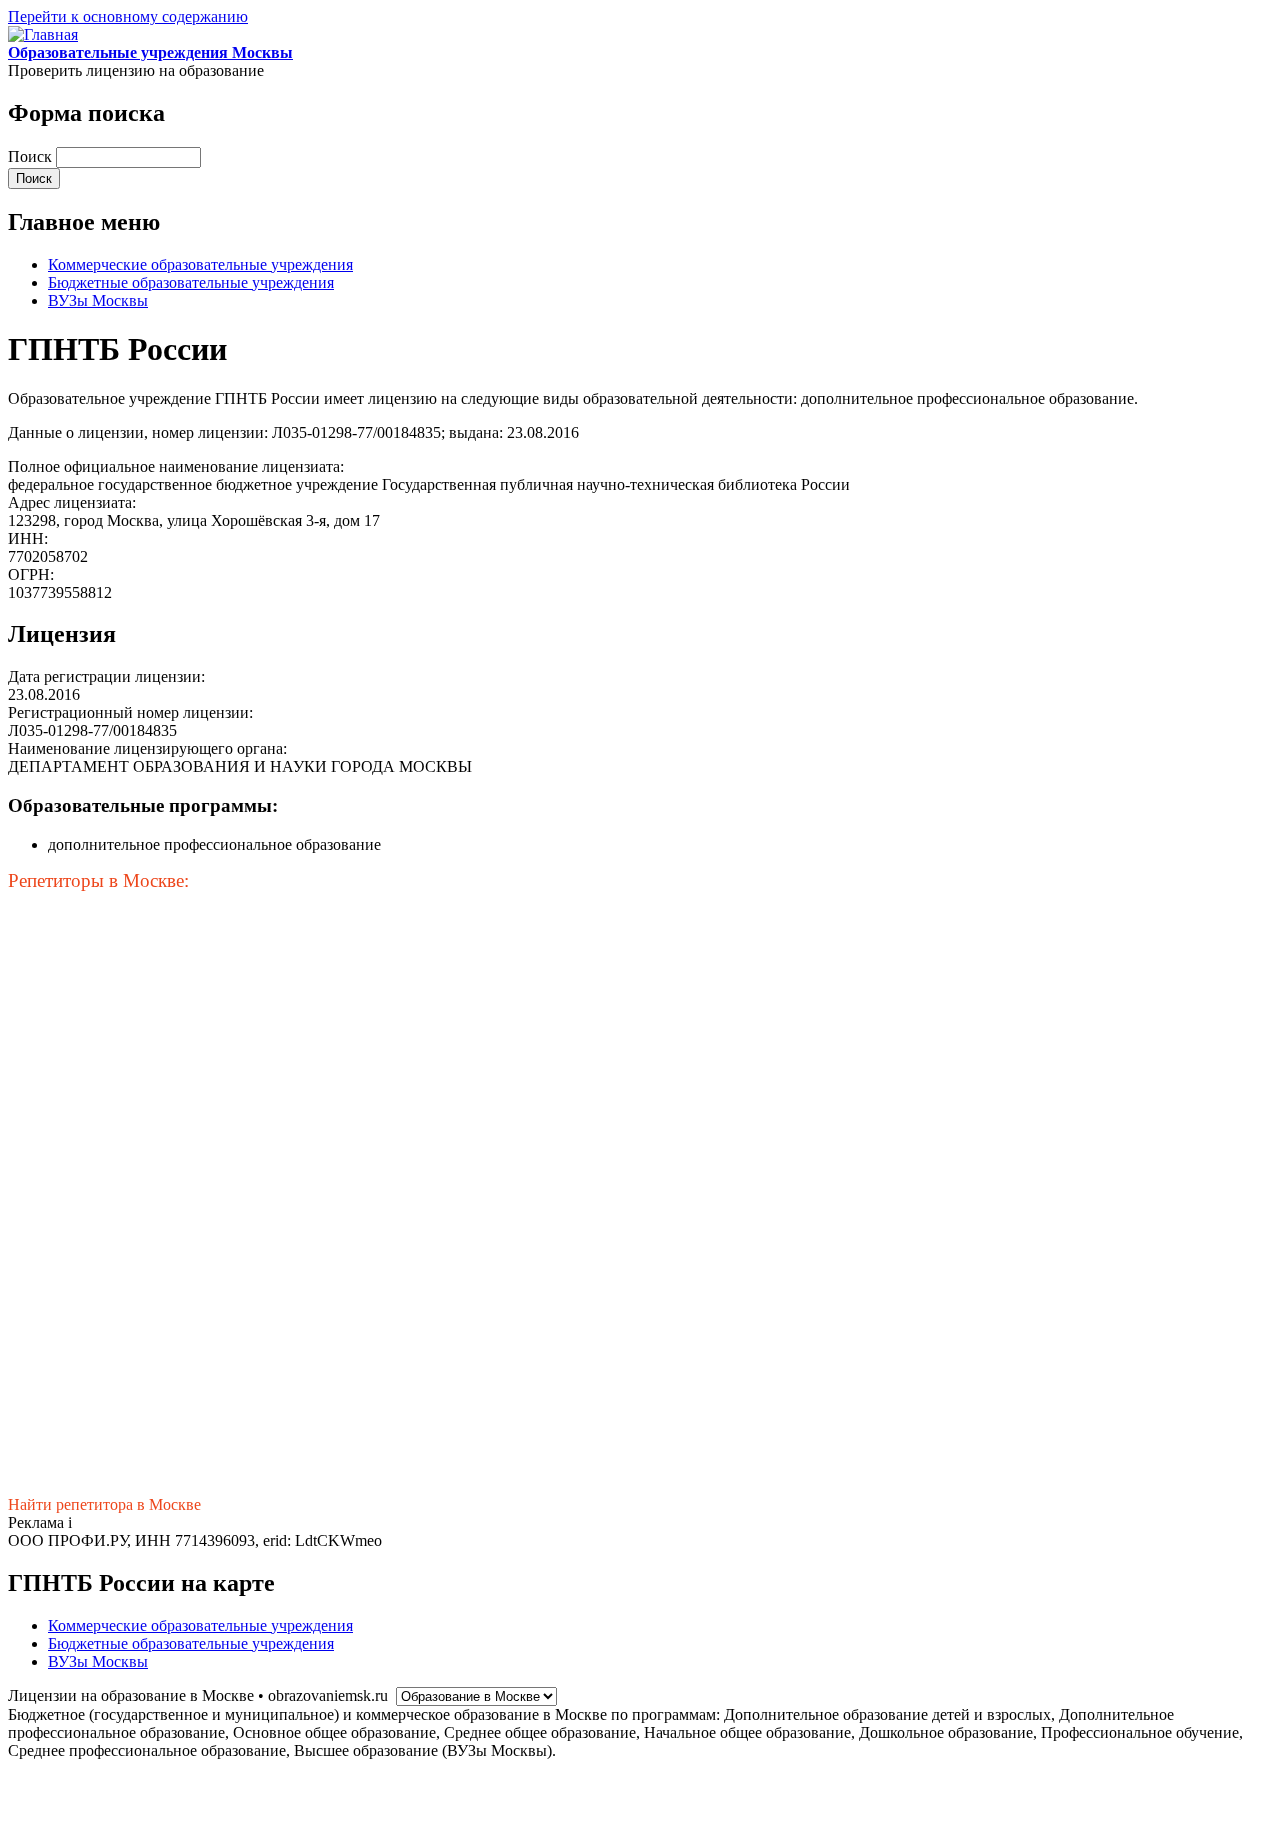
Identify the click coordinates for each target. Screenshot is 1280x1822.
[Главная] (43, 34)
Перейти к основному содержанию (128, 16)
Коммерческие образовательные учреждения (200, 264)
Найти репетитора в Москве (104, 1504)
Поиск (32, 156)
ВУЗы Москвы (98, 300)
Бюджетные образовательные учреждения (191, 282)
